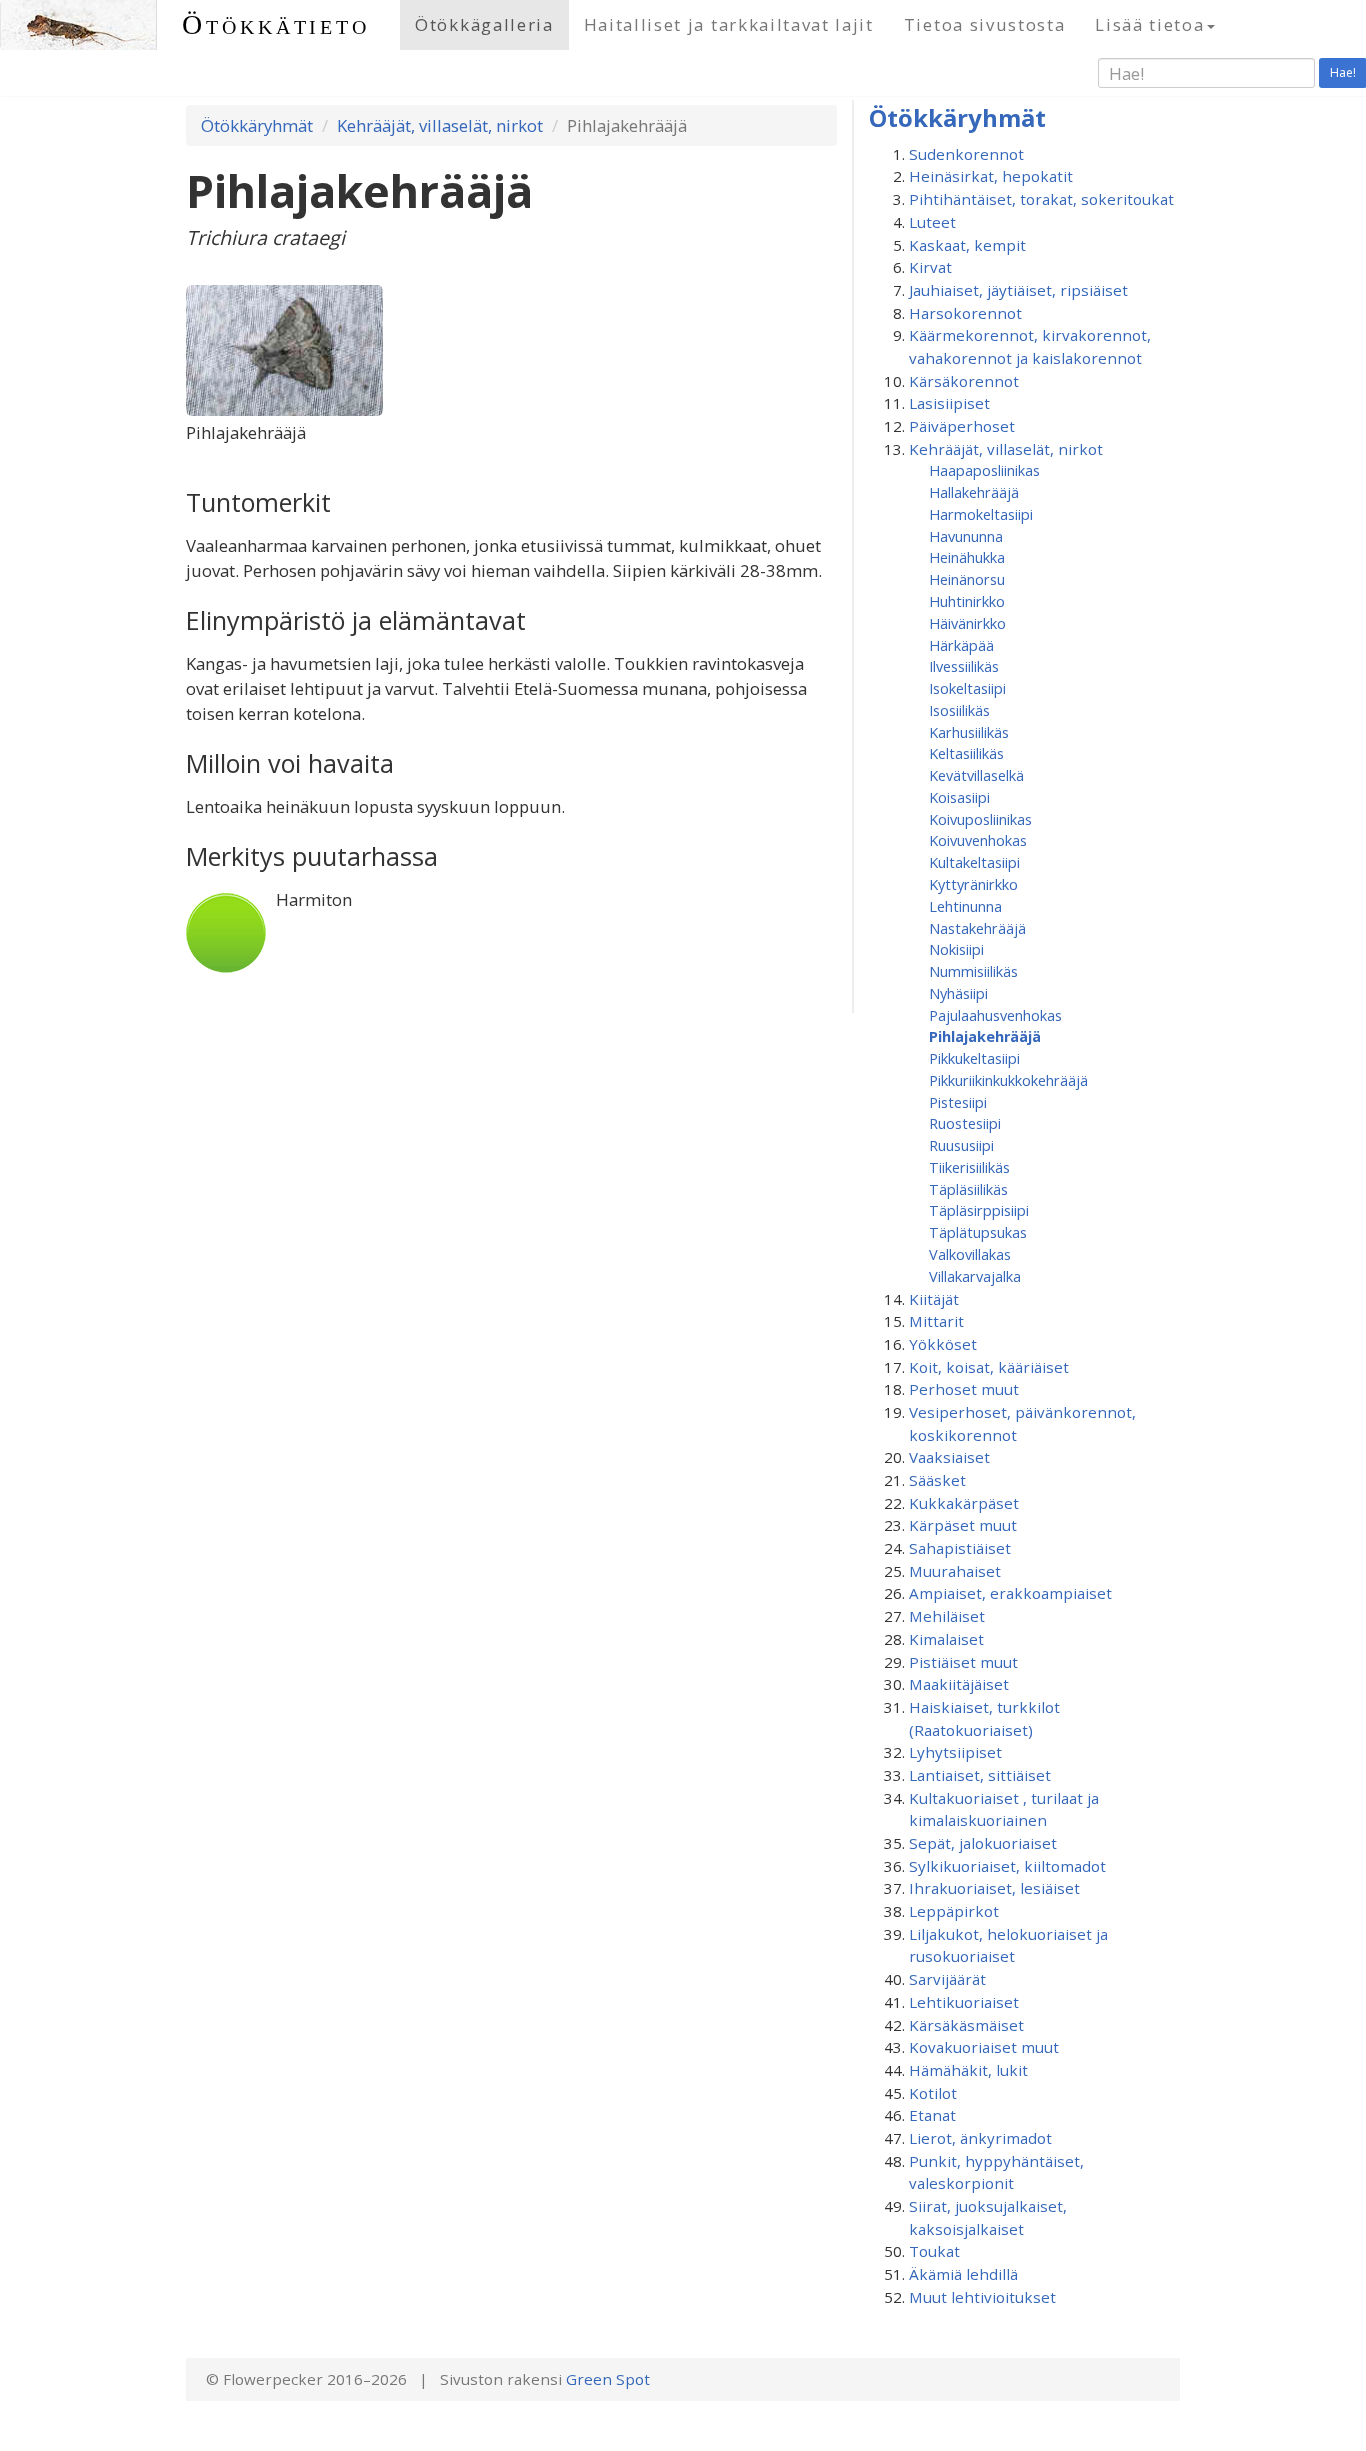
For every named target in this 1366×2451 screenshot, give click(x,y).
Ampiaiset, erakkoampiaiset (1010, 1593)
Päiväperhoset (962, 426)
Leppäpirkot (954, 1911)
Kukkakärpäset (964, 1503)
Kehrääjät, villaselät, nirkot (440, 125)
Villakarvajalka (975, 1276)
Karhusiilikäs (969, 732)
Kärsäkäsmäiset (966, 2025)
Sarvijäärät (947, 1979)
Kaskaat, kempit (967, 245)
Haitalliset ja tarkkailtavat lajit (729, 24)
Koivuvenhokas (978, 840)
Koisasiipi (959, 797)
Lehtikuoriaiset (964, 2002)
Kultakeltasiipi (974, 862)
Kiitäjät (934, 1299)
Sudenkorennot (966, 154)
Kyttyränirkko (973, 884)
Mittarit (936, 1321)
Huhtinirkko (967, 601)
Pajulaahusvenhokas (995, 1015)
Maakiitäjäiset (959, 1684)
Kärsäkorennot (964, 381)
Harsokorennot (965, 313)
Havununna (966, 536)
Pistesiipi (958, 1102)
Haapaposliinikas (984, 470)
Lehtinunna (965, 906)
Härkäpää (961, 645)
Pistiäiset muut (963, 1662)
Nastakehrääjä (977, 928)
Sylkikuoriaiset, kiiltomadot (1007, 1866)
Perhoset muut (964, 1389)
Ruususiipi (961, 1145)
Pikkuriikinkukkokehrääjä (1008, 1080)
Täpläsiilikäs (968, 1189)
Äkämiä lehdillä (963, 2274)
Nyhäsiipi (958, 993)
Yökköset (943, 1344)
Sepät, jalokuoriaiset (983, 1843)
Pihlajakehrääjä (985, 1036)
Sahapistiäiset (960, 1548)
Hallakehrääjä (974, 492)
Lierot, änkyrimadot (980, 2138)
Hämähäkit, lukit (968, 2070)
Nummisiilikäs (973, 971)
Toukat (934, 2251)
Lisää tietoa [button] (1149, 24)
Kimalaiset (946, 1639)
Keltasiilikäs (966, 753)
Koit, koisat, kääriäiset (989, 1367)
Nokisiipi (956, 949)
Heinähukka (967, 557)
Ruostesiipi (965, 1123)
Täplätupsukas (978, 1232)
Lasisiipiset (949, 403)
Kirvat (930, 267)
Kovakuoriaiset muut (984, 2047)
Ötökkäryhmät (257, 125)
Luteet (932, 222)
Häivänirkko (967, 623)
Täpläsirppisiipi (979, 1210)
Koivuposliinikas (980, 819)
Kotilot (933, 2093)
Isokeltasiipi (967, 688)
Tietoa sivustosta (985, 24)
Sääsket (937, 1480)
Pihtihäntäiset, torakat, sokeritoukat (1041, 199)
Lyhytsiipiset (955, 1752)
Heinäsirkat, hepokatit (991, 176)
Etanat (932, 2115)
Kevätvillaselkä (976, 775)
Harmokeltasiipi (981, 514)
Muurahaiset (955, 1571)
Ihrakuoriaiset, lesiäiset (994, 1888)
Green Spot (608, 2379)
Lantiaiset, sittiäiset (980, 1775)
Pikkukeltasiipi (974, 1058)
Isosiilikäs (959, 710)
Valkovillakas (970, 1254)
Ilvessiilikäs (964, 666)
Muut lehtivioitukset (982, 2297)
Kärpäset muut (963, 1525)
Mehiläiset (947, 1616)
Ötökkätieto (276, 24)
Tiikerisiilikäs (969, 1167)
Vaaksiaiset (949, 1457)
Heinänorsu (967, 579)
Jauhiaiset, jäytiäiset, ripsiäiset (1018, 290)
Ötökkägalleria (484, 24)
